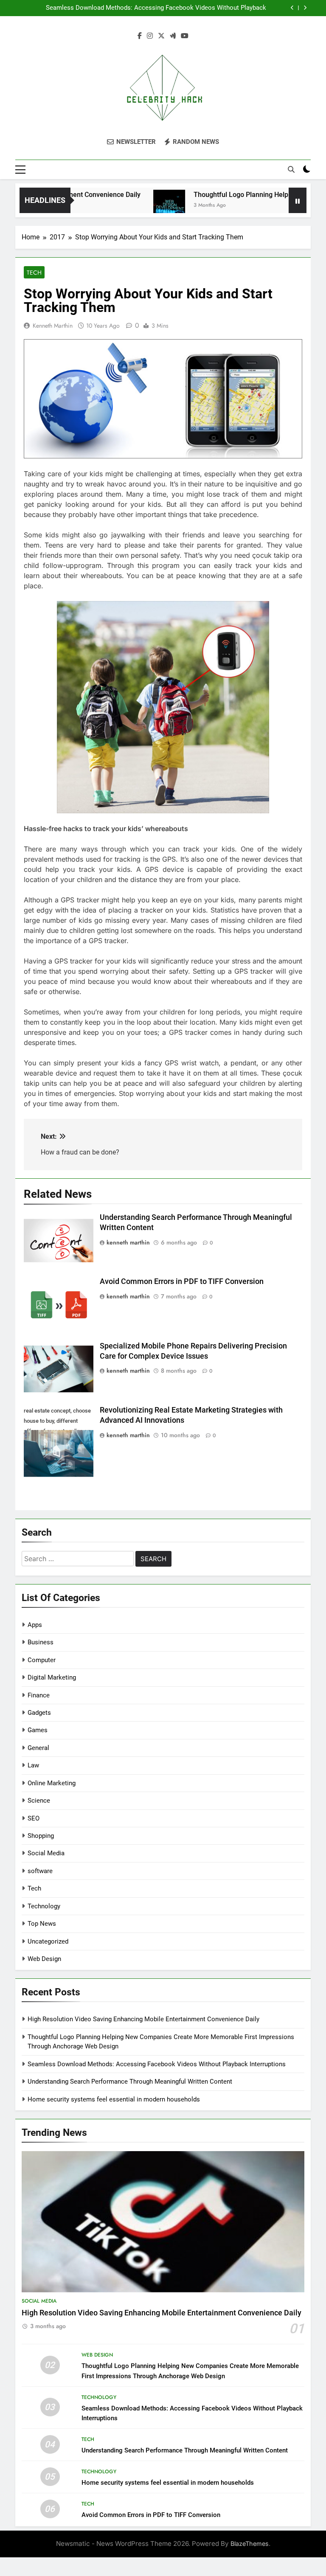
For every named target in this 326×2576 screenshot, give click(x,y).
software (40, 1871)
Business (41, 1642)
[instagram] (150, 36)
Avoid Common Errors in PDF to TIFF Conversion (182, 1281)
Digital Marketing (52, 1677)
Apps (35, 1625)
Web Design (44, 1959)
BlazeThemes (250, 2544)
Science (39, 1801)
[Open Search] (291, 169)
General (38, 1748)
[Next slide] (305, 8)
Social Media (46, 1853)
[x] (161, 36)
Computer (42, 1660)
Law (33, 1765)
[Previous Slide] (292, 8)
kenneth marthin (53, 326)
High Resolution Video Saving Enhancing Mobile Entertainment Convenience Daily (143, 2019)
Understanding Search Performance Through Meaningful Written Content (130, 2082)
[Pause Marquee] (298, 200)
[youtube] (185, 36)
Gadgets (39, 1713)
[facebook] (140, 36)
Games (38, 1730)
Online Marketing (52, 1783)
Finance (39, 1695)
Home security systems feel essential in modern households (114, 2099)
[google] (173, 36)
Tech (34, 272)
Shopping (41, 1836)
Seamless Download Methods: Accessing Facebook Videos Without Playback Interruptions (156, 8)
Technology (44, 1906)
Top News (42, 1924)
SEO (34, 1818)
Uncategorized (48, 1941)
